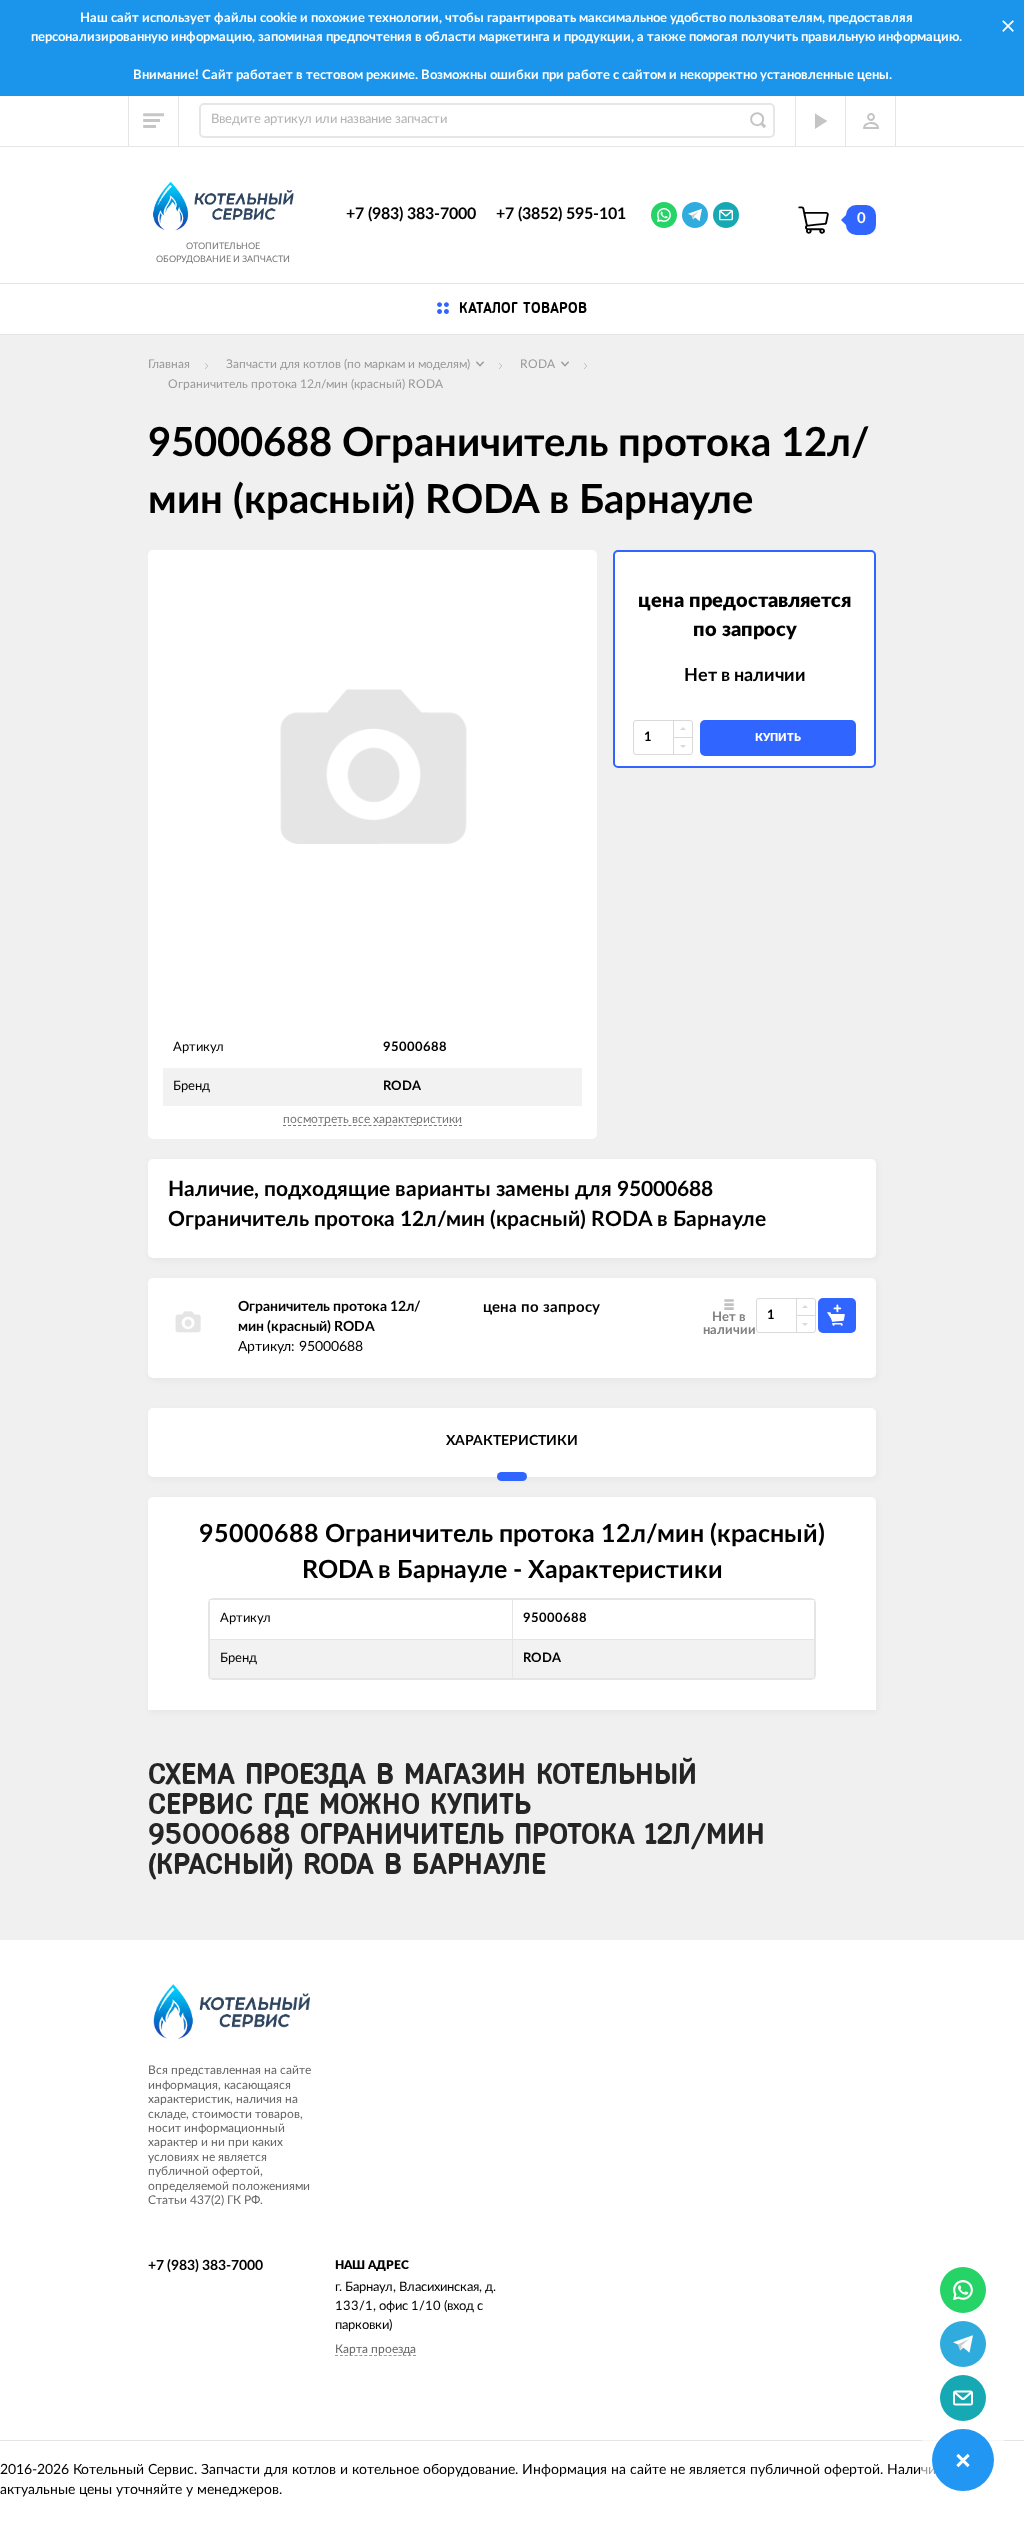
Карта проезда (375, 2349)
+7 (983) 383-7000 (411, 214)
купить (778, 737)
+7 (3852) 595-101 (561, 214)
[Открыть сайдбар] (154, 121)
